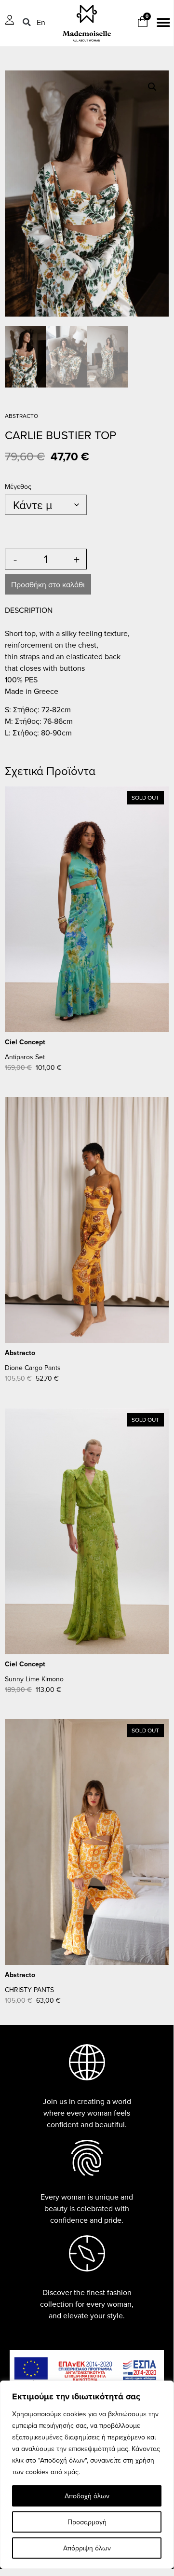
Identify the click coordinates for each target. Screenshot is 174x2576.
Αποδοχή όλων (87, 2496)
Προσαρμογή (87, 2522)
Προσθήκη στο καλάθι (48, 584)
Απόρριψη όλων (87, 2548)
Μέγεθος (18, 486)
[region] (87, 2475)
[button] (27, 22)
